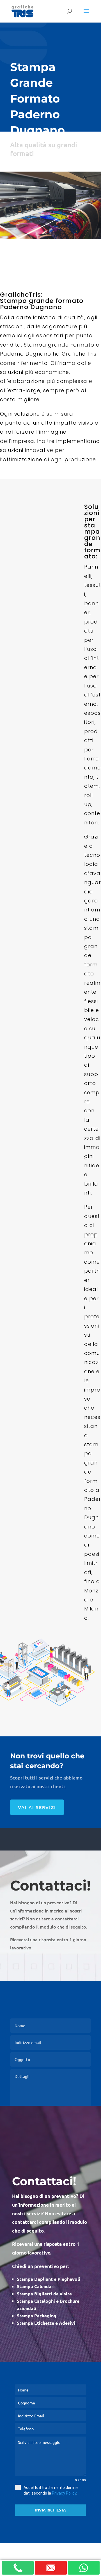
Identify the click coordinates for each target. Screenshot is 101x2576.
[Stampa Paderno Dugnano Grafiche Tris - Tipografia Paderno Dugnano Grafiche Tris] (50, 238)
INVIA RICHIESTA (50, 2510)
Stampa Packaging (37, 2316)
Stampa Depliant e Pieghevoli (49, 2279)
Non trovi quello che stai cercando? (47, 1761)
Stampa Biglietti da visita (44, 2294)
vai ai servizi (37, 1807)
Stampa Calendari (36, 2286)
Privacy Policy (64, 2493)
